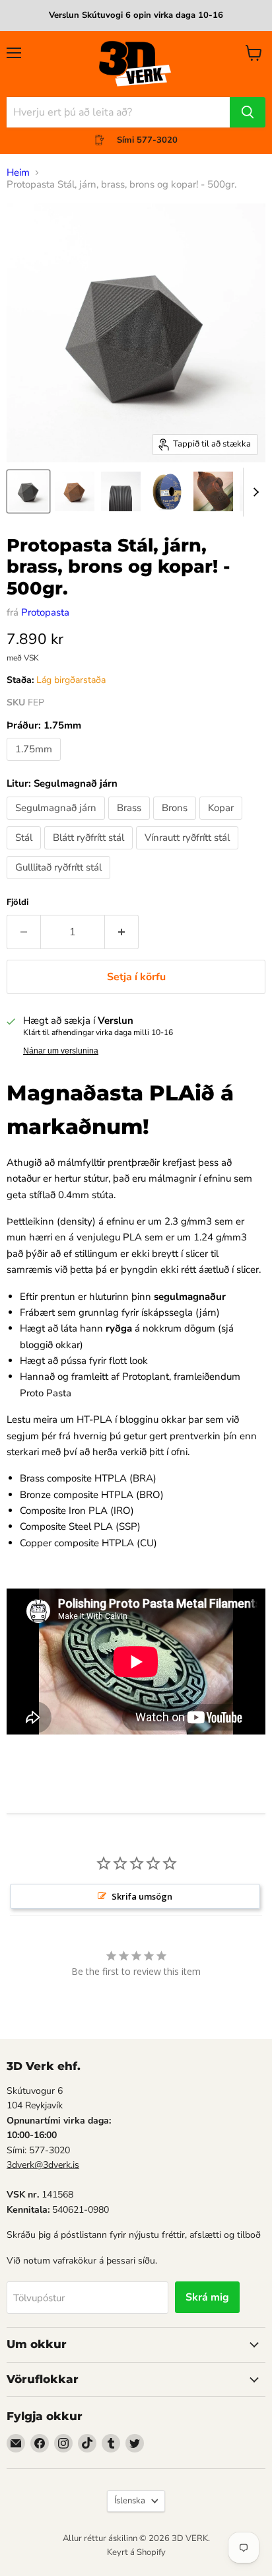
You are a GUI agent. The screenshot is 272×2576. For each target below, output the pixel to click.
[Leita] (248, 112)
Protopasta (45, 612)
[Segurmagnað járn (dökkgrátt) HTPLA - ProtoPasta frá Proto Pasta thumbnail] (28, 491)
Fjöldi (17, 903)
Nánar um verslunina (61, 1051)
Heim (18, 173)
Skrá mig (207, 2297)
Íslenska (130, 2501)
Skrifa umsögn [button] (142, 1896)
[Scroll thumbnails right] (254, 492)
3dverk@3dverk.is (43, 2165)
